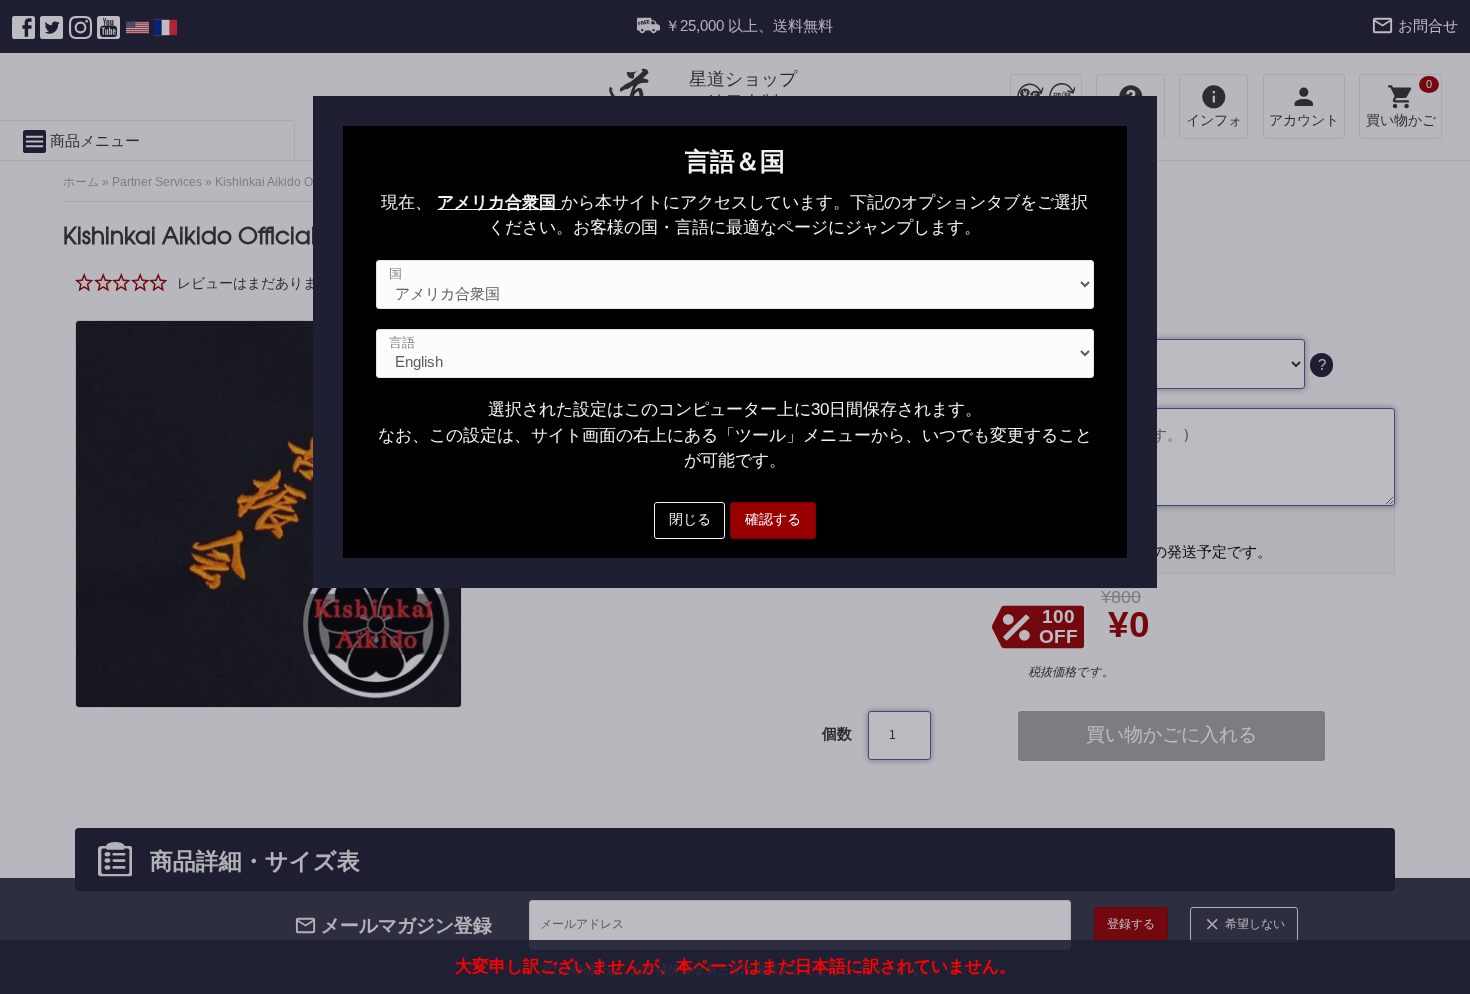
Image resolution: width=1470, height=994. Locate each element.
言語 (402, 343)
